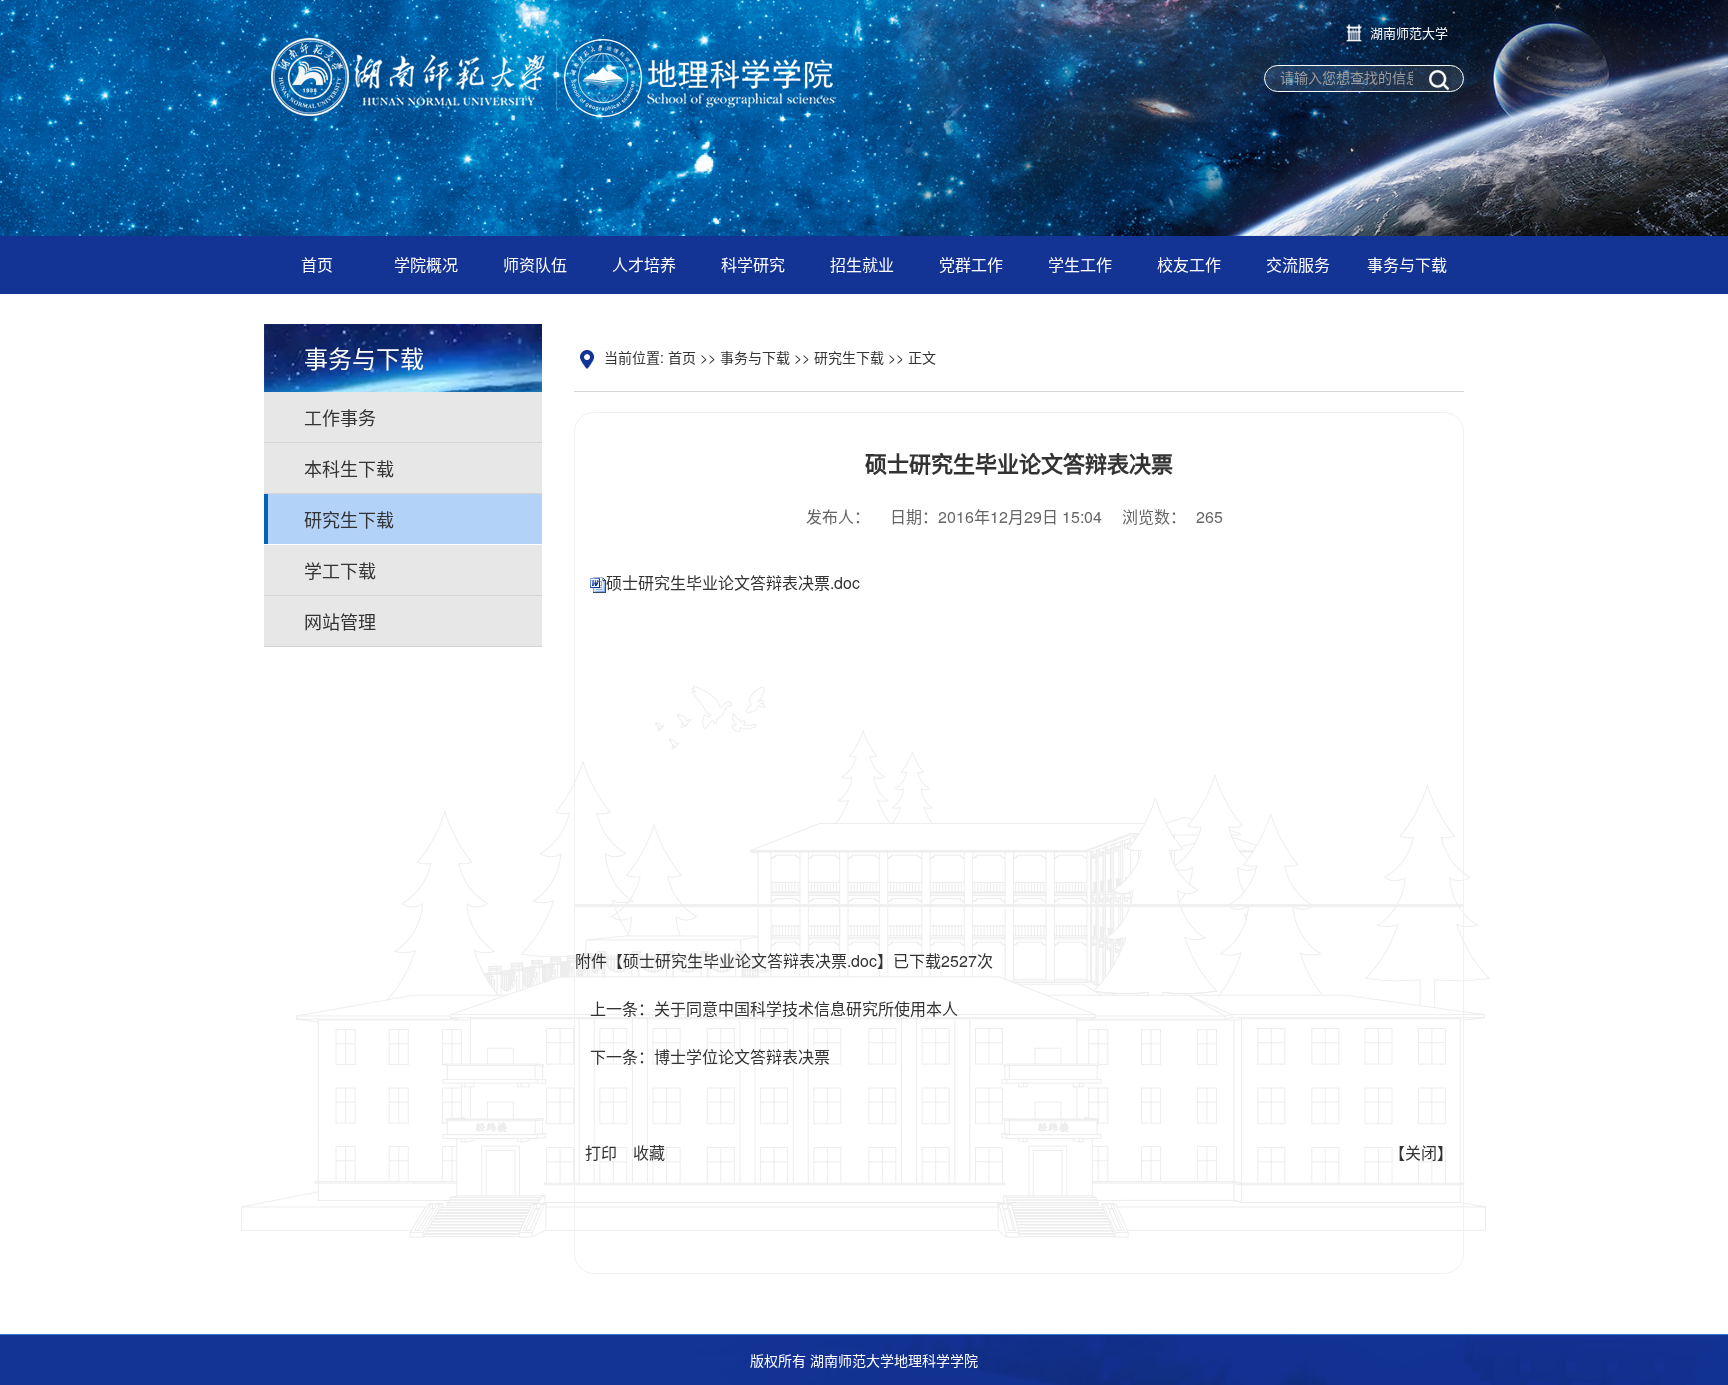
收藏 (649, 1152)
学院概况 (426, 264)
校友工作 (1189, 264)
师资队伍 (535, 264)
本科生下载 (349, 468)
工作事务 (340, 417)
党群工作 (971, 264)
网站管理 (340, 621)
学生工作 (1080, 264)
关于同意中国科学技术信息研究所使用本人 (806, 1008)
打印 (601, 1152)
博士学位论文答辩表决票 (742, 1056)
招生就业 (862, 264)
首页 (317, 264)
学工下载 (340, 570)
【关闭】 (1421, 1152)
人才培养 (644, 264)
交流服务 (1298, 264)
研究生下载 (349, 519)
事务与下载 (1407, 264)
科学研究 (753, 264)
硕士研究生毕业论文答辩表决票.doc (733, 582)
